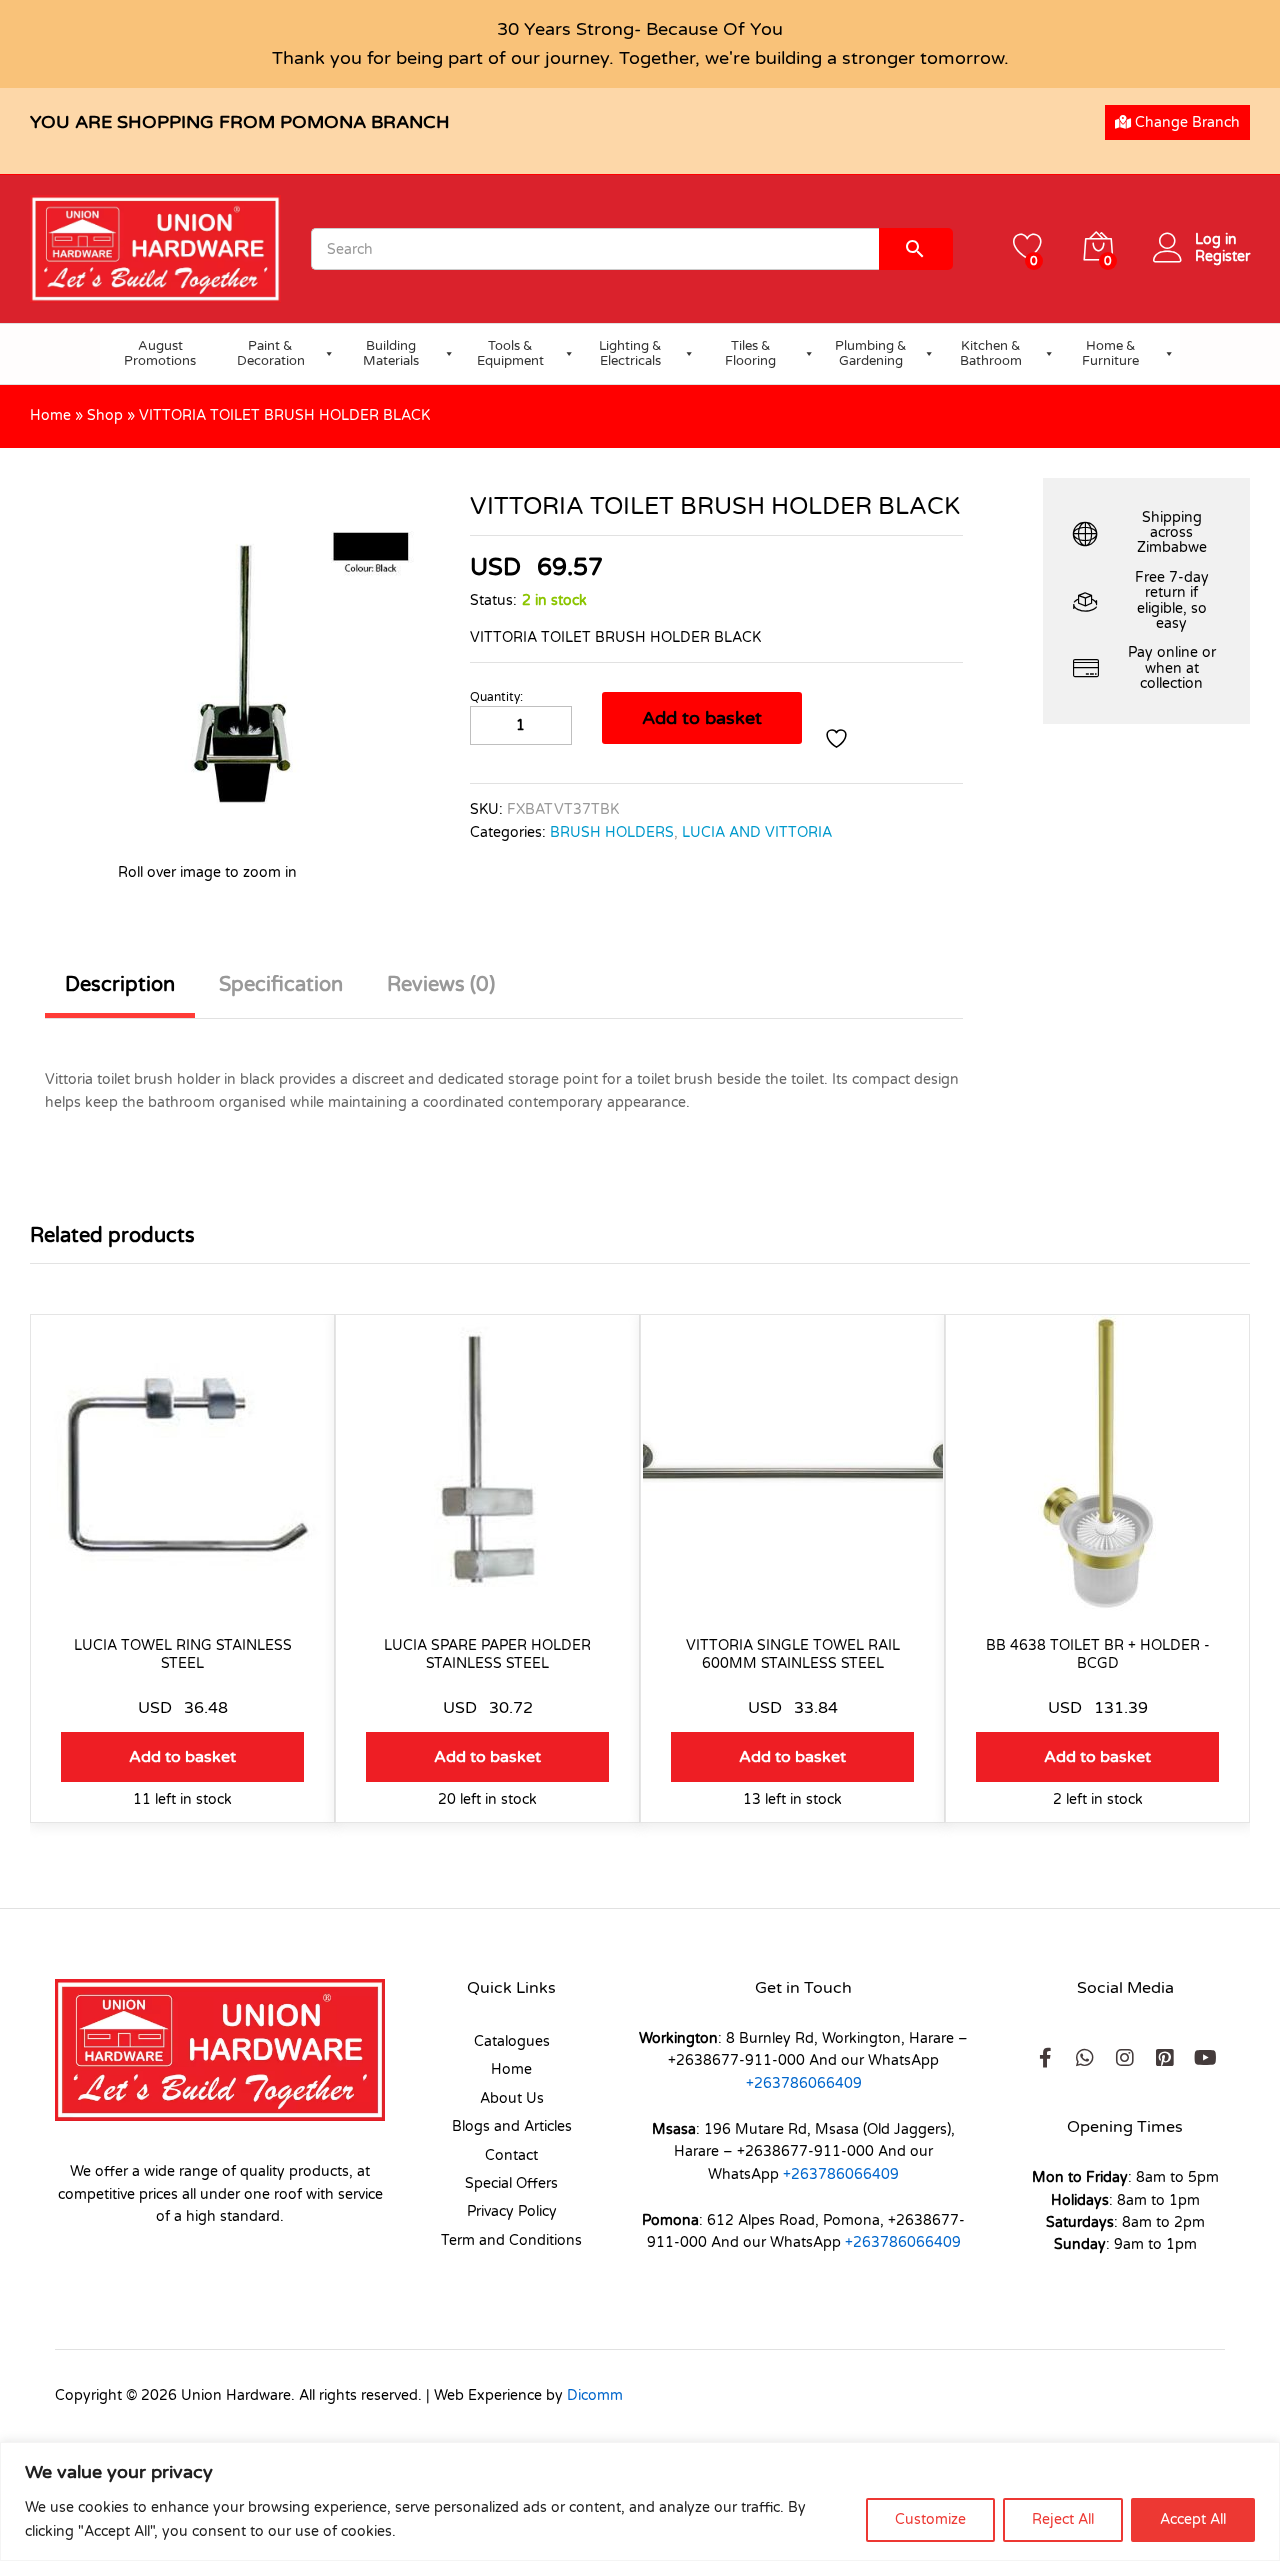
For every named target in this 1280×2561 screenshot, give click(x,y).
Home (50, 415)
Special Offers (511, 2183)
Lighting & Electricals (630, 354)
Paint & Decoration (271, 354)
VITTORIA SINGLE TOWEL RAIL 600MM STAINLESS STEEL (793, 1654)
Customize (930, 2519)
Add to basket (702, 718)
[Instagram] (1125, 2058)
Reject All (1063, 2519)
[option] (182, 1583)
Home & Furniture (1110, 354)
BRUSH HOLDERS (612, 832)
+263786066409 (804, 2083)
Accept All (1193, 2519)
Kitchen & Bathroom (991, 354)
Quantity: (496, 697)
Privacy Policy (512, 2211)
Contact (511, 2155)
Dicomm (595, 2395)
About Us (512, 2098)
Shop (105, 415)
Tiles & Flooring (750, 354)
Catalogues (512, 2041)
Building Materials (391, 354)
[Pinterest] (1165, 2058)
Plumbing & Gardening (871, 354)
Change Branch (1185, 122)
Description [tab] (120, 985)
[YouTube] (1205, 2058)
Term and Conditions (511, 2240)
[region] (640, 2501)
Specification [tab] (281, 985)
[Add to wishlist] (839, 738)
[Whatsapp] (1085, 2058)
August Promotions (160, 354)
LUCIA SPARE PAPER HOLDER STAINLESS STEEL (487, 1654)
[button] (182, 1757)
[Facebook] (1045, 2058)
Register (1222, 257)
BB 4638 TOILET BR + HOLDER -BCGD (1098, 1654)
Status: (493, 600)
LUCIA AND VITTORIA (757, 832)
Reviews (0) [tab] (441, 985)
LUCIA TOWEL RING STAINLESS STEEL (183, 1654)
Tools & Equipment (510, 354)
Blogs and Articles (512, 2126)
